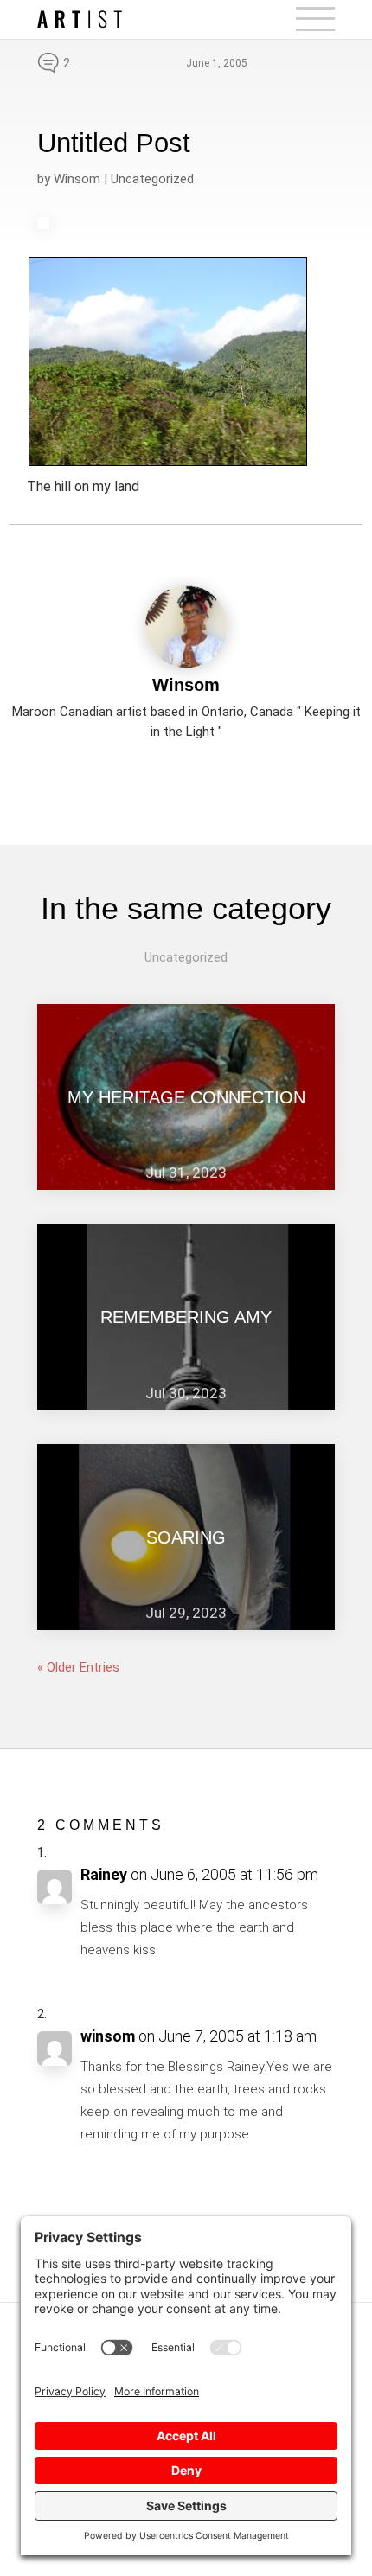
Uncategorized (152, 179)
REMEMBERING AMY (186, 1317)
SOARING (186, 1537)
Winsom (77, 179)
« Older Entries (78, 1667)
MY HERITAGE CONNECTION (186, 1097)
